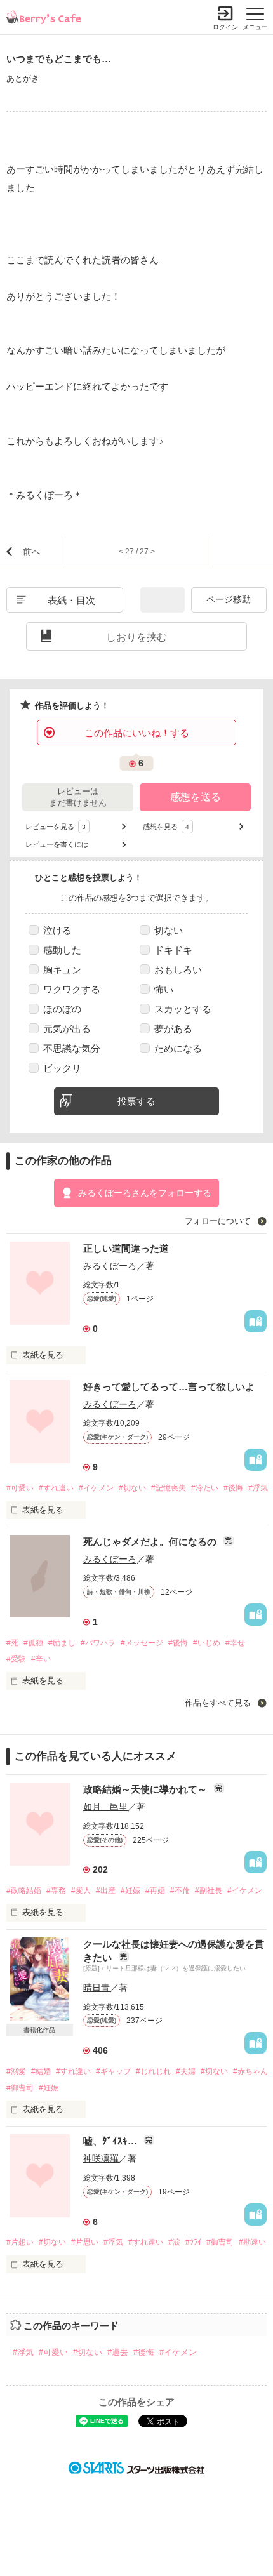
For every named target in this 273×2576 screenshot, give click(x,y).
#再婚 (155, 1890)
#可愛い (20, 1488)
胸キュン (62, 970)
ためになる (178, 1048)
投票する (136, 1101)
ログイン (225, 27)
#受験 (16, 1659)
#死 (12, 1643)
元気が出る (67, 1029)
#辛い (41, 1659)
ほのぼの (62, 1009)
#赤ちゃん (250, 2071)
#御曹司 (20, 2088)
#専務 (56, 1890)
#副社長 (209, 1890)
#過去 (118, 2352)
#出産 (106, 1890)
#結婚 (41, 2071)
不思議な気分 (72, 1048)
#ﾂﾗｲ (193, 2242)
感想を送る (196, 797)
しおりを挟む (136, 637)
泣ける (57, 930)
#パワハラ (98, 1643)
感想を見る (166, 827)
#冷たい (205, 1488)
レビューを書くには (57, 844)
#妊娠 (130, 1890)
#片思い (85, 2242)
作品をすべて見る (219, 1703)
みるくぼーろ (110, 1266)
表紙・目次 (71, 600)
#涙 (174, 2242)
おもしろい (178, 970)
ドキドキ (173, 950)
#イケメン (96, 1488)
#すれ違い (56, 1488)
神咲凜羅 (101, 2158)
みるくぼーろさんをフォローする (145, 1193)
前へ (32, 552)
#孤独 (33, 1643)
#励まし (62, 1643)
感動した (62, 950)
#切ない (132, 1488)
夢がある (173, 1029)
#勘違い (252, 2242)
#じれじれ (153, 2071)
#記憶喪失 (169, 1488)
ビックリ (62, 1068)
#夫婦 (186, 2071)
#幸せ (235, 1643)
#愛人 (81, 1890)
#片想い (20, 2242)
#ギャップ (113, 2071)
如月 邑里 (105, 1807)
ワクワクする (72, 989)
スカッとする (183, 1009)
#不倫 (180, 1890)
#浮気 (258, 1488)
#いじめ (207, 1643)
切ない (169, 930)
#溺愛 (16, 2071)
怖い (164, 989)
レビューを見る (56, 827)
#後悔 (233, 1488)
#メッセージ (142, 1643)
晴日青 (97, 1988)
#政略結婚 (24, 1890)
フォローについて (219, 1221)
